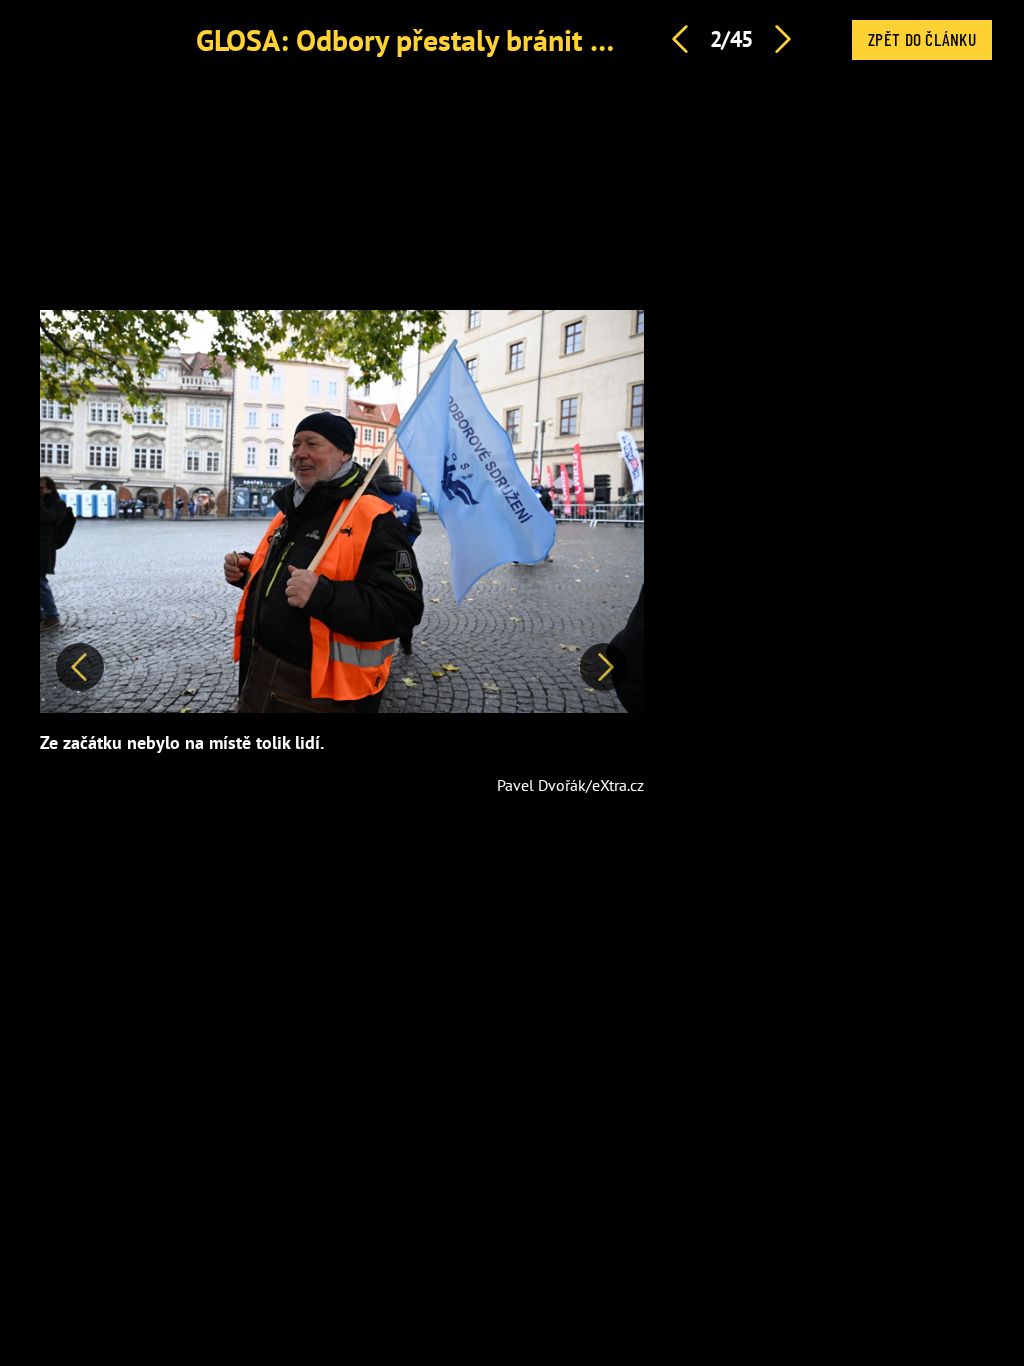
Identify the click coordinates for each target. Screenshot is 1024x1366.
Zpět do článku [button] (922, 39)
